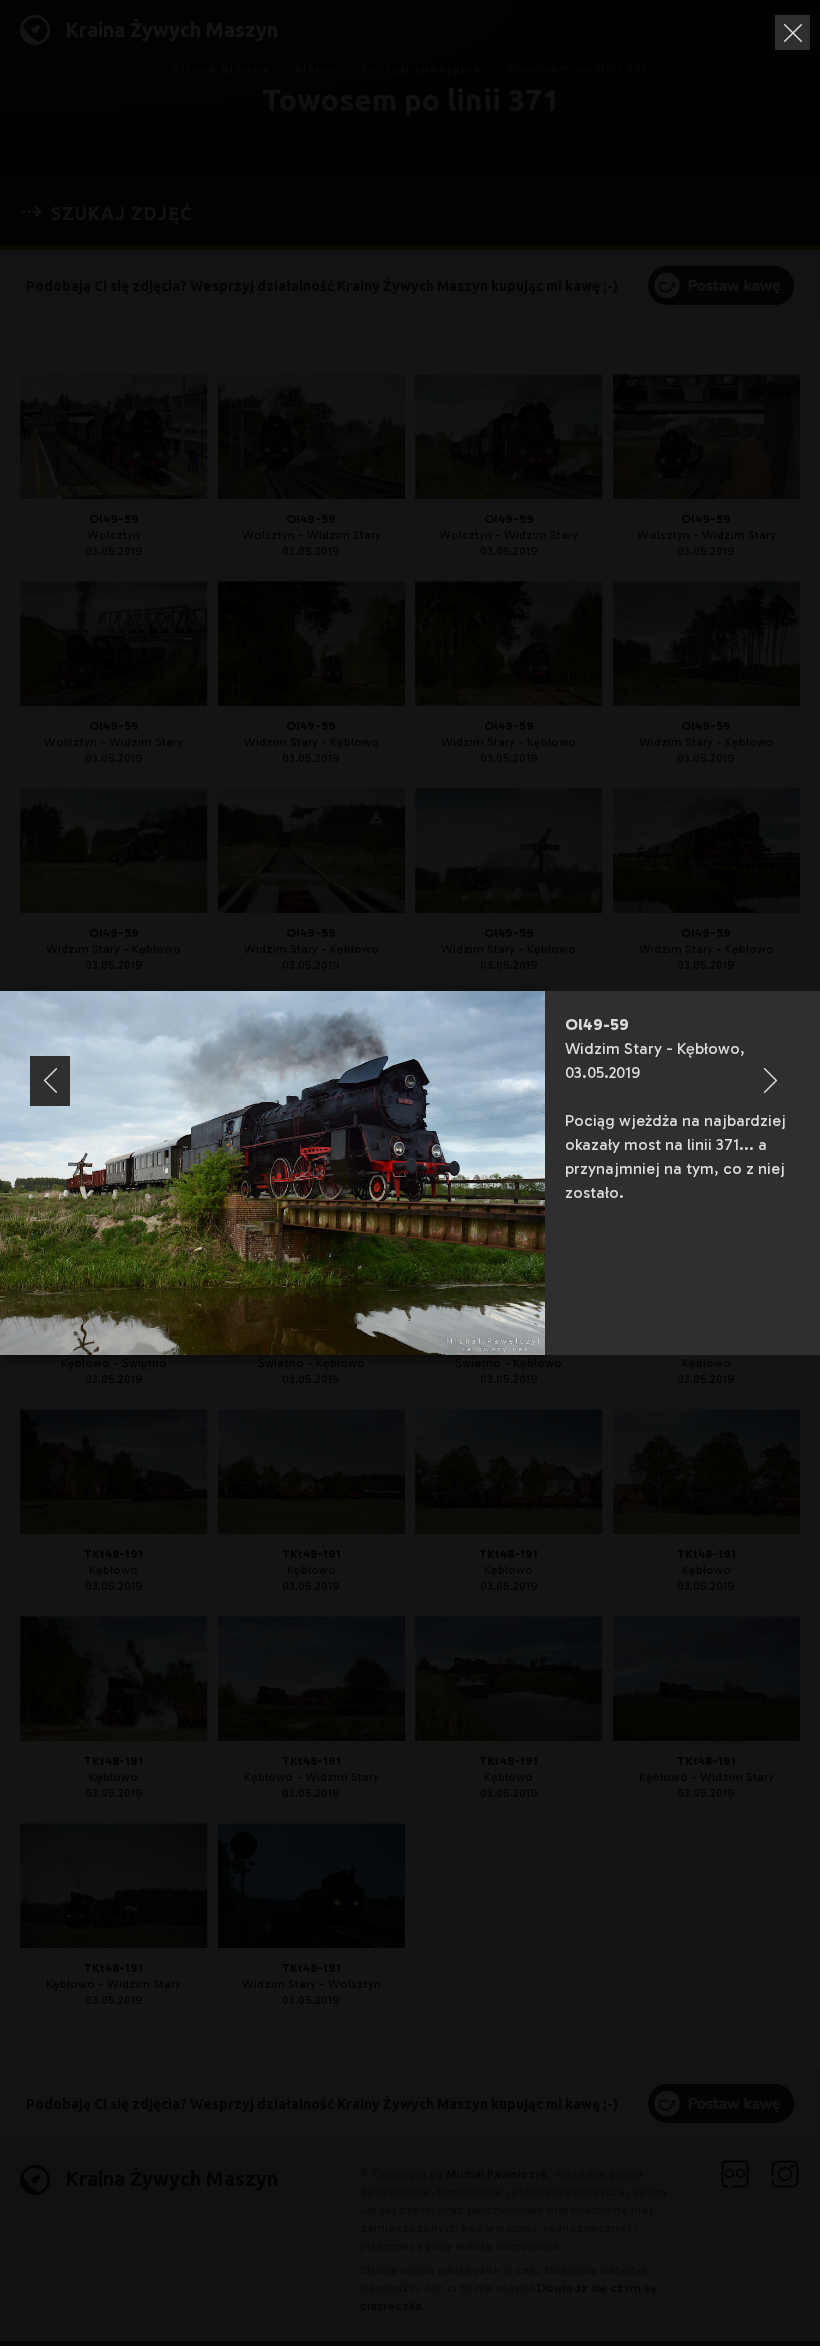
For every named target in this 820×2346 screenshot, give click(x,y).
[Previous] (50, 1081)
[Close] (792, 32)
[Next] (770, 1081)
